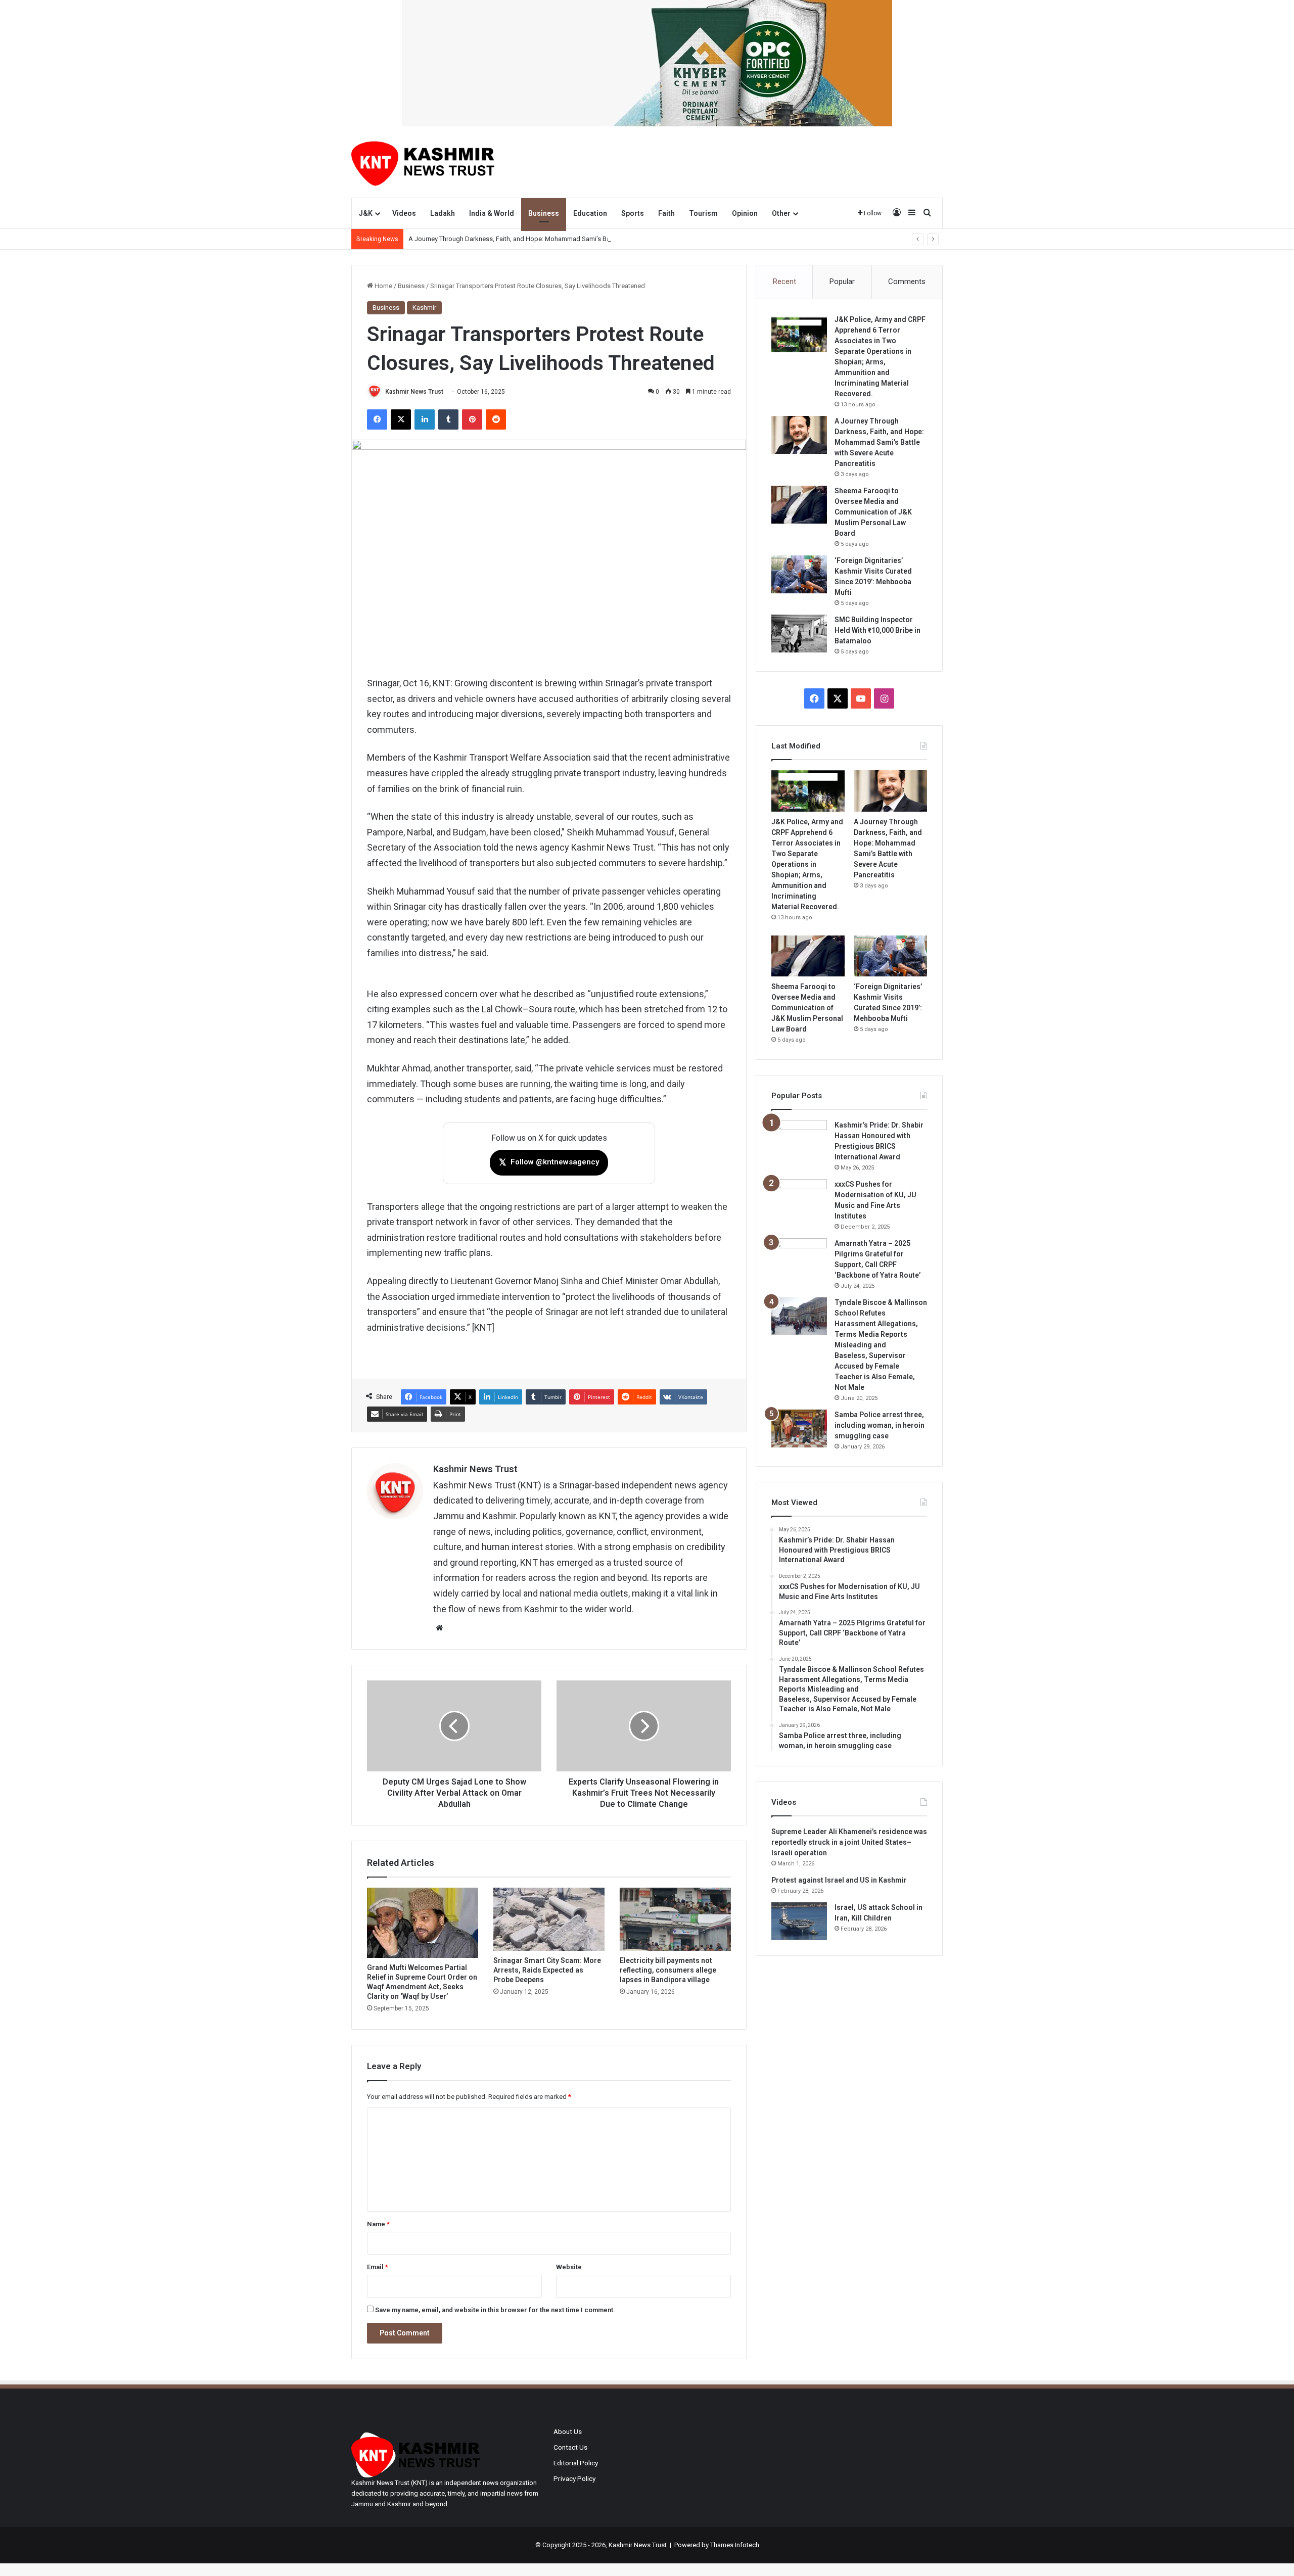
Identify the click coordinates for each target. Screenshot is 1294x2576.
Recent (784, 282)
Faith (666, 213)
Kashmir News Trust (414, 392)
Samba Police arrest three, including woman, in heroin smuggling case (880, 1425)
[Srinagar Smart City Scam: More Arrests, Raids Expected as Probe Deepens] (549, 1919)
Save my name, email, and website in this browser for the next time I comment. (495, 2310)
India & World (492, 213)
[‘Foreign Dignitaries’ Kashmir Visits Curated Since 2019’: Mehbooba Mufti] (799, 574)
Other (781, 213)
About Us (568, 2431)
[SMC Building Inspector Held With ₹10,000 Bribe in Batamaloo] (799, 634)
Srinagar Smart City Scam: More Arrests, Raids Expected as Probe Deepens (547, 1970)
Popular (842, 282)
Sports (633, 213)
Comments (907, 282)
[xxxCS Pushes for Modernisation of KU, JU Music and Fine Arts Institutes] (799, 1198)
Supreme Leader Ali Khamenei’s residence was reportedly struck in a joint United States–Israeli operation (849, 1842)
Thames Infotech (735, 2545)
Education (590, 213)
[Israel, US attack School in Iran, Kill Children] (799, 1921)
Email (378, 2267)
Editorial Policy (576, 2463)
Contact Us (570, 2447)
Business (544, 213)
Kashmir (424, 308)
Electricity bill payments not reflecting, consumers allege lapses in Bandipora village (668, 1970)
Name (378, 2224)
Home (383, 286)
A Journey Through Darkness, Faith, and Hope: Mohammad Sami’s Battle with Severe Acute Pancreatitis (558, 239)
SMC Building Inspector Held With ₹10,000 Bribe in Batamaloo (877, 630)
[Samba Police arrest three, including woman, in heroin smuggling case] (799, 1428)
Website (569, 2267)
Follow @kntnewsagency (549, 1162)
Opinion (745, 213)
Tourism (703, 213)
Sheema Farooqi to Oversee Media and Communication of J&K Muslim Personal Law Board (873, 512)
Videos (404, 213)
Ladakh (443, 213)
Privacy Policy (574, 2478)
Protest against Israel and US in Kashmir (839, 1880)
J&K (366, 213)
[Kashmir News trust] (423, 162)
